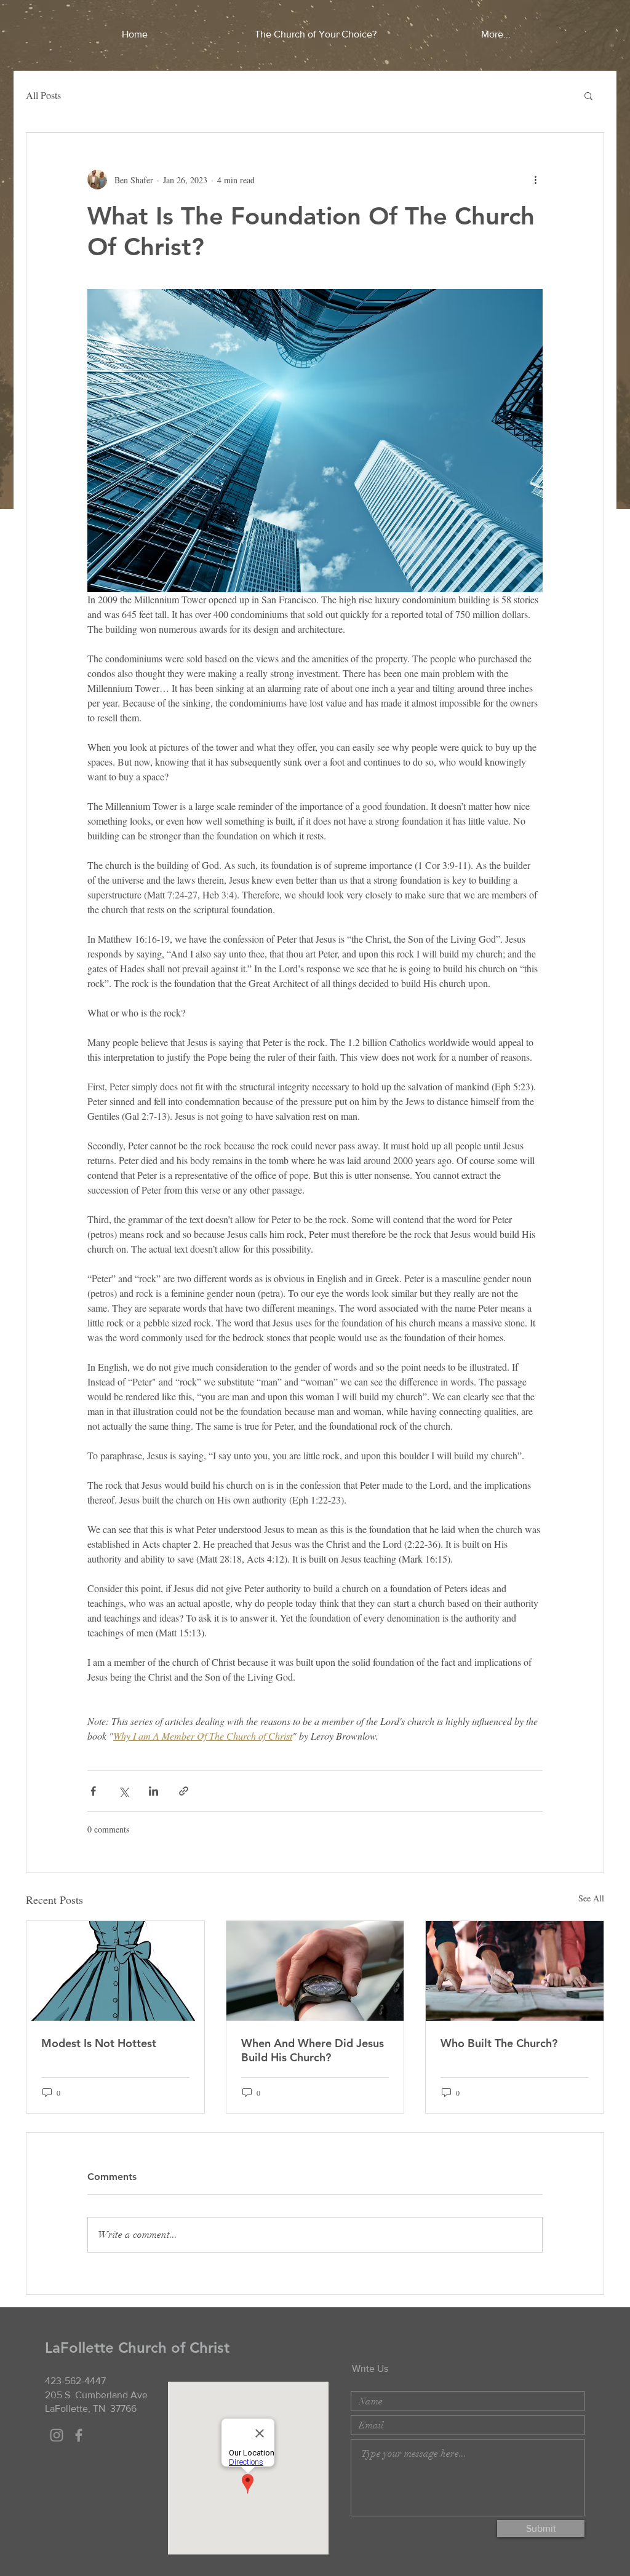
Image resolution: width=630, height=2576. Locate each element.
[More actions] (535, 180)
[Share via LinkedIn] (154, 1791)
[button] (588, 95)
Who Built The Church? (499, 2043)
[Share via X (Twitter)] (123, 1791)
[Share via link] (184, 1791)
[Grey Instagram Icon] (57, 2435)
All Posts (43, 95)
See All (591, 1898)
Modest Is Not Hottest (99, 2043)
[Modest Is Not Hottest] (115, 1971)
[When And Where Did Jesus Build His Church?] (315, 1971)
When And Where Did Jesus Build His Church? (313, 2050)
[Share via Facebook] (93, 1791)
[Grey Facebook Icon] (79, 2435)
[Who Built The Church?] (515, 1971)
